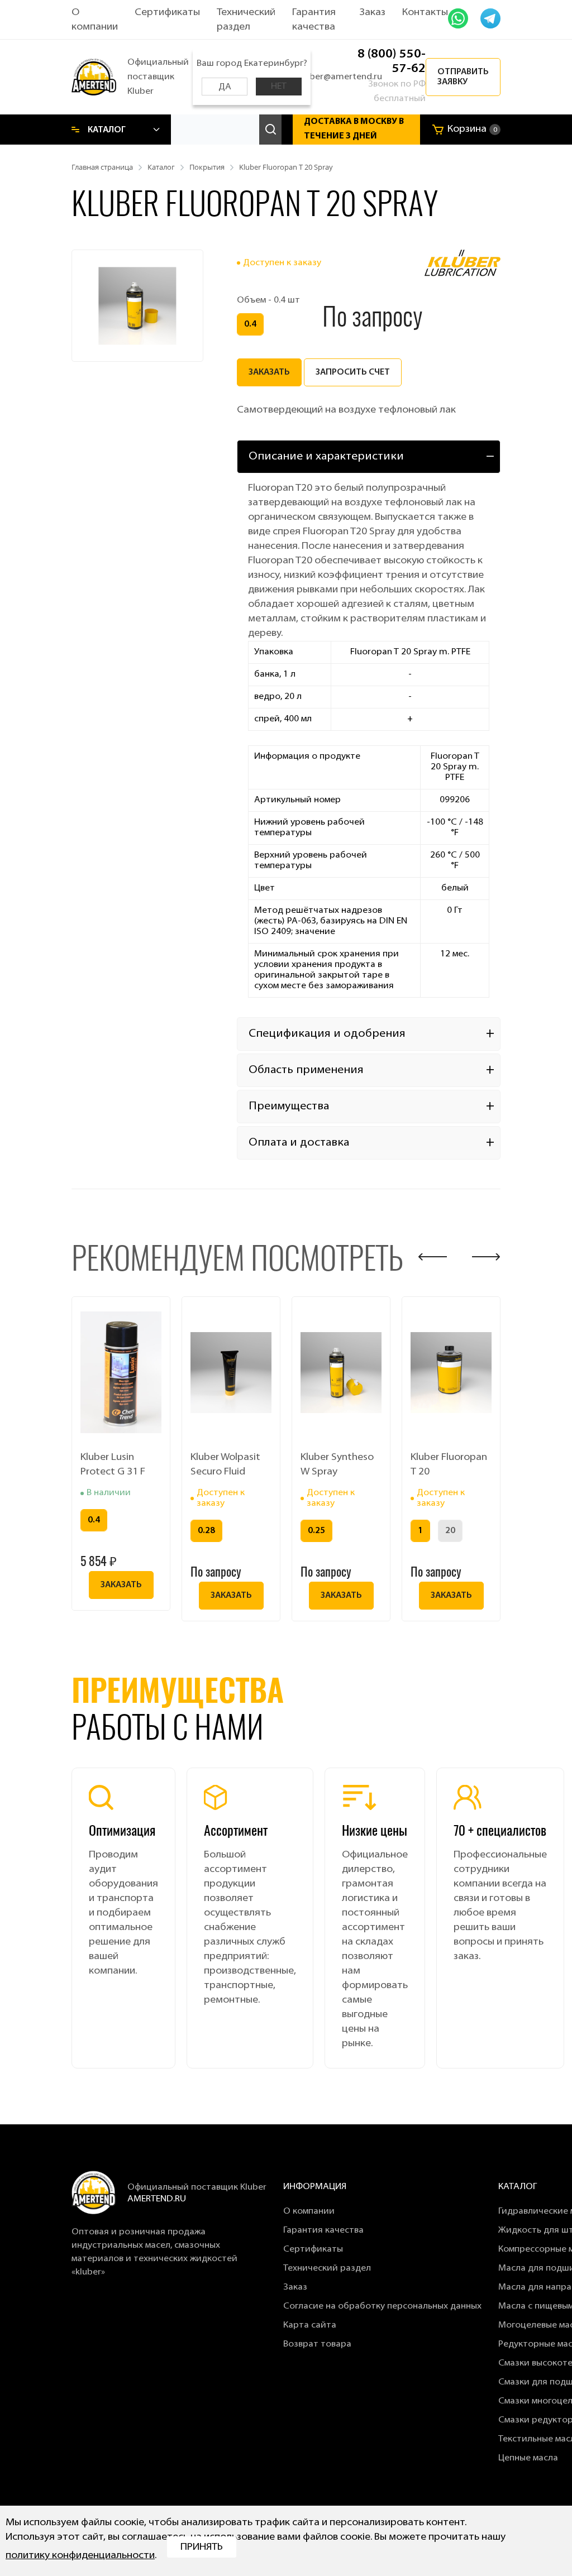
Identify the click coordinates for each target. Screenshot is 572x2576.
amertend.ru (157, 2199)
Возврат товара (317, 2344)
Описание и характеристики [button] (326, 457)
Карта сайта (310, 2325)
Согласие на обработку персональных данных (382, 2306)
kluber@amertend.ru (340, 77)
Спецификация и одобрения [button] (327, 1034)
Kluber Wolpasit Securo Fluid (225, 1465)
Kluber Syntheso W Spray (337, 1465)
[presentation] (433, 1257)
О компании (309, 2211)
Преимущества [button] (289, 1107)
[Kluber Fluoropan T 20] (451, 1372)
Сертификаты (167, 13)
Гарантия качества (323, 2230)
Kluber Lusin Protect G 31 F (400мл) (113, 1466)
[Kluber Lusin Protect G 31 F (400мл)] (121, 1372)
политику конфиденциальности (80, 2556)
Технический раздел (327, 2268)
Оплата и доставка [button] (299, 1143)
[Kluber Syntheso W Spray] (341, 1372)
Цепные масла (528, 2458)
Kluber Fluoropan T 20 (449, 1465)
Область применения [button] (306, 1070)
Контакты (425, 13)
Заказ (372, 13)
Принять (202, 2548)
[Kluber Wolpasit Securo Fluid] (231, 1372)
